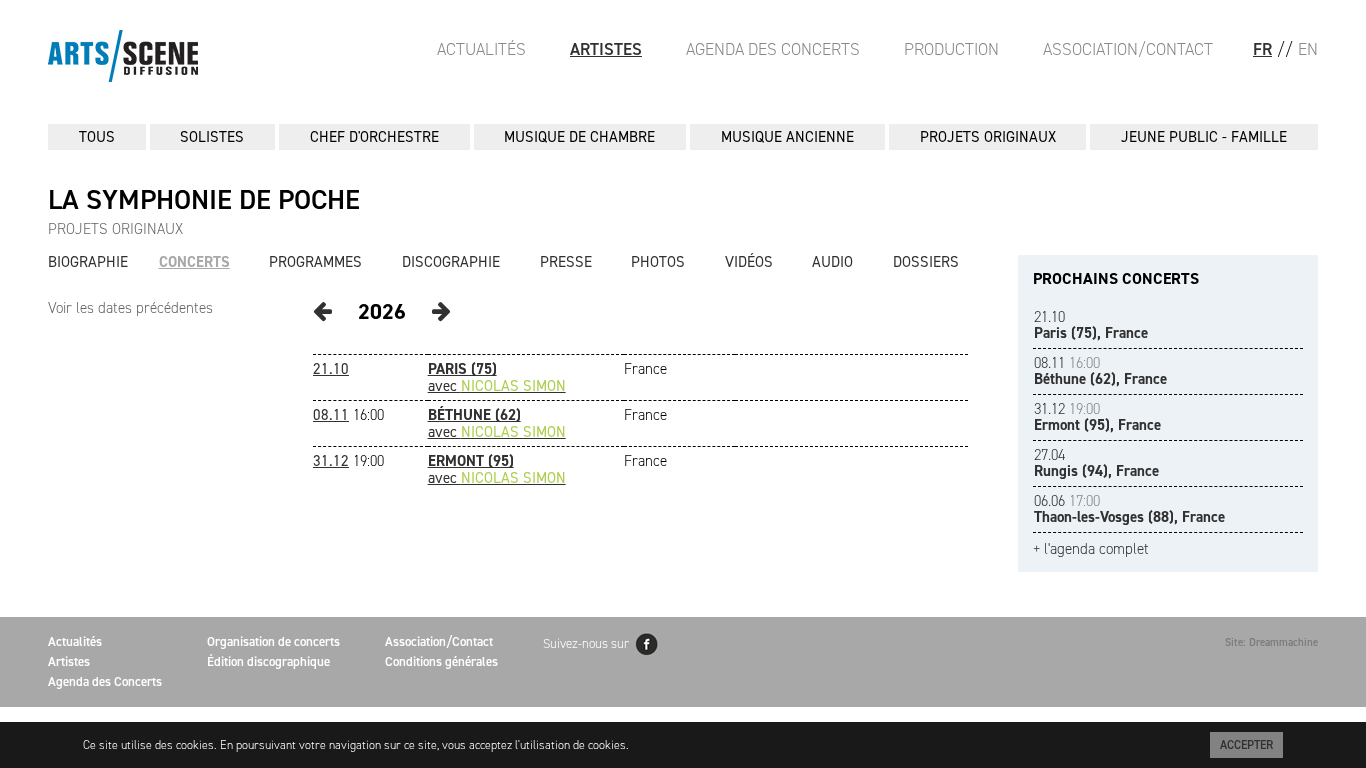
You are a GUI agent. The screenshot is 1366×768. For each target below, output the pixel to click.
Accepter (1246, 745)
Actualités (481, 49)
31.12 (331, 461)
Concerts (194, 262)
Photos (658, 262)
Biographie (88, 262)
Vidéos (749, 262)
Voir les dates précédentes (130, 308)
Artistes (606, 49)
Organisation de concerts (273, 641)
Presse (566, 262)
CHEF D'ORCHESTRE (374, 137)
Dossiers (926, 262)
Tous (97, 137)
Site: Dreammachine (1271, 642)
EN (1308, 49)
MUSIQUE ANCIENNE (787, 137)
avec (497, 377)
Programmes (315, 262)
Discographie (451, 262)
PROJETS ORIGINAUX (988, 137)
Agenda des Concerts (773, 49)
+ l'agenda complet (1091, 549)
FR (1262, 49)
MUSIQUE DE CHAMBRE (579, 137)
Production (951, 49)
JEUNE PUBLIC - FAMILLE (1204, 137)
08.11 (331, 415)
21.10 (331, 369)
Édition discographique (268, 661)
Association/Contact (1128, 49)
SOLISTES (212, 137)
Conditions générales (441, 661)
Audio (832, 262)
